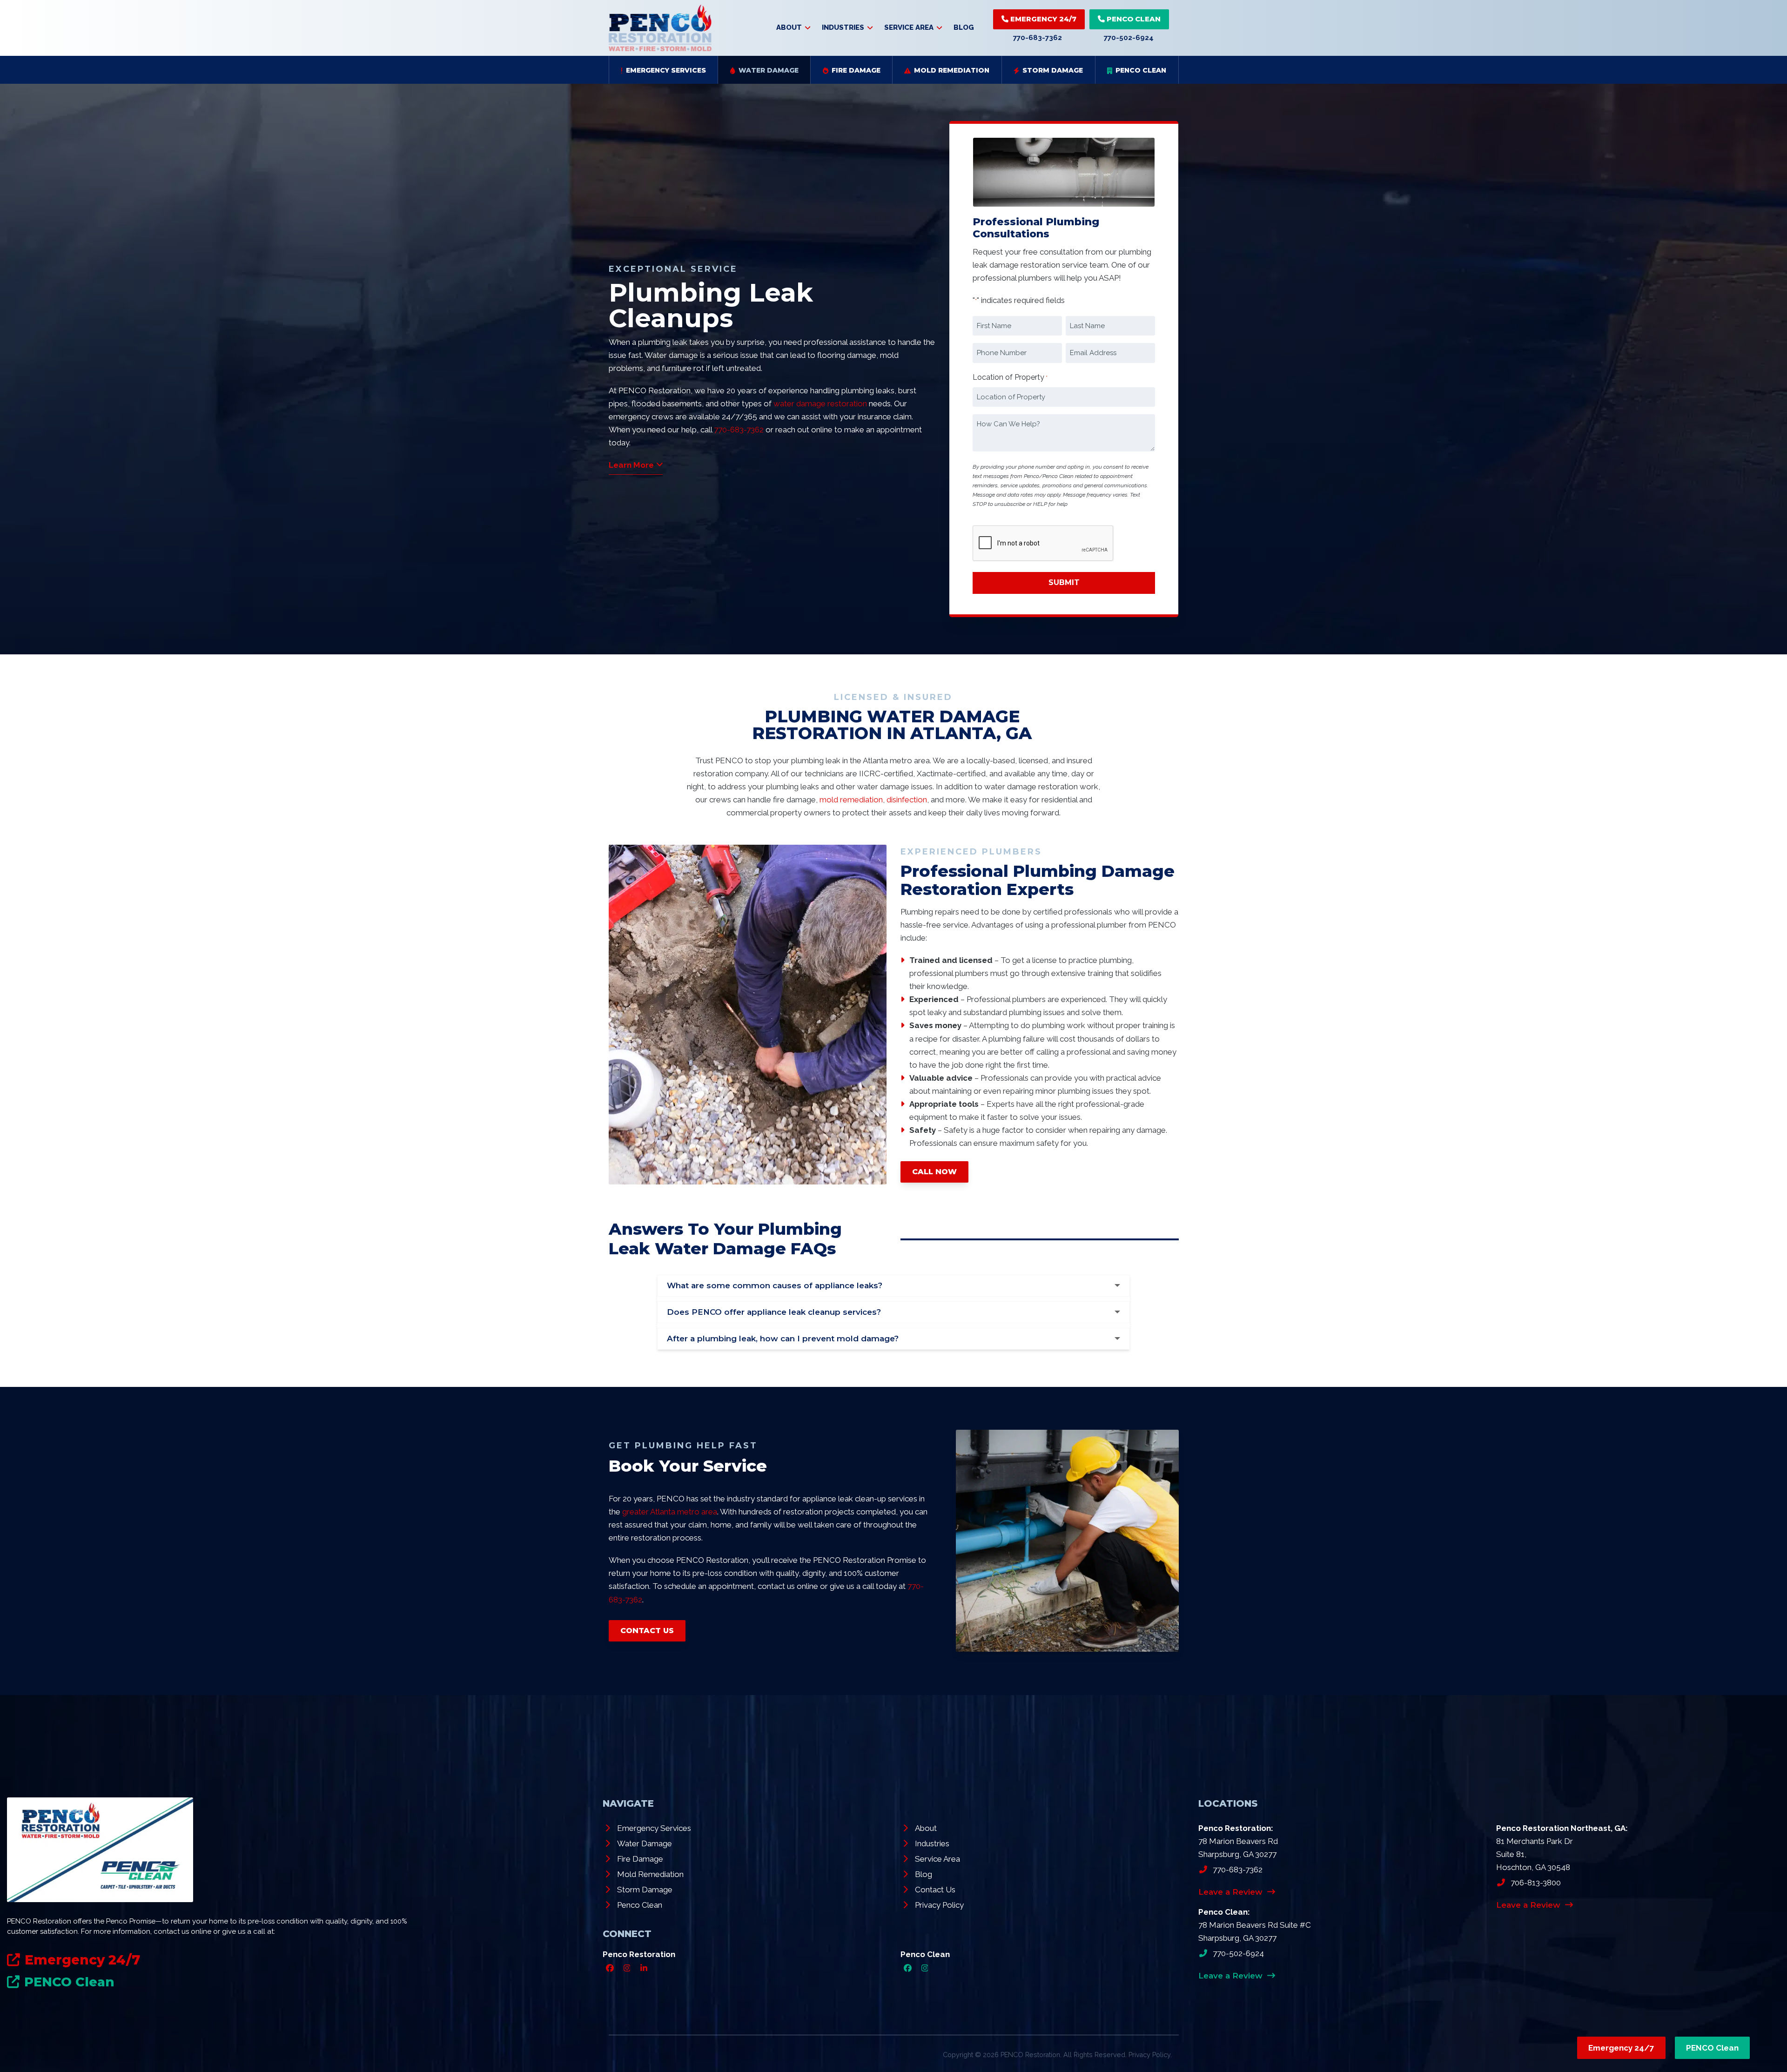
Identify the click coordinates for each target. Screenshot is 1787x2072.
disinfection (907, 800)
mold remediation (851, 800)
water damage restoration (820, 404)
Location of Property (1010, 377)
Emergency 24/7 (1042, 19)
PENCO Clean (1133, 19)
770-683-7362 (1038, 38)
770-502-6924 (1129, 38)
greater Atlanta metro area (670, 1512)
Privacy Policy (1149, 2055)
